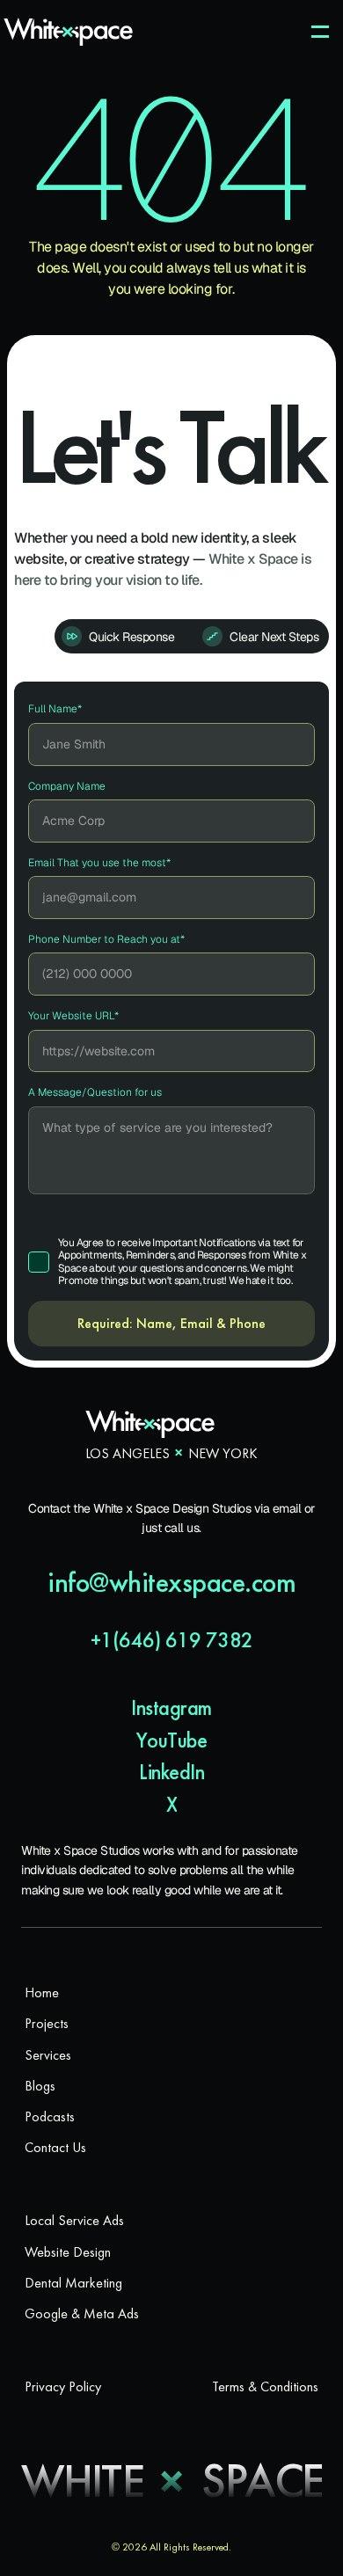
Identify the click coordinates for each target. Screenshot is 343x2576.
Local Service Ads (74, 2220)
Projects (47, 2023)
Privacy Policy (63, 2386)
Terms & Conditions (265, 2386)
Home (42, 1992)
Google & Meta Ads (82, 2313)
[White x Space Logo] (68, 32)
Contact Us (55, 2147)
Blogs (40, 2086)
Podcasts (50, 2116)
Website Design (68, 2252)
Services (48, 2055)
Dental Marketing (73, 2283)
